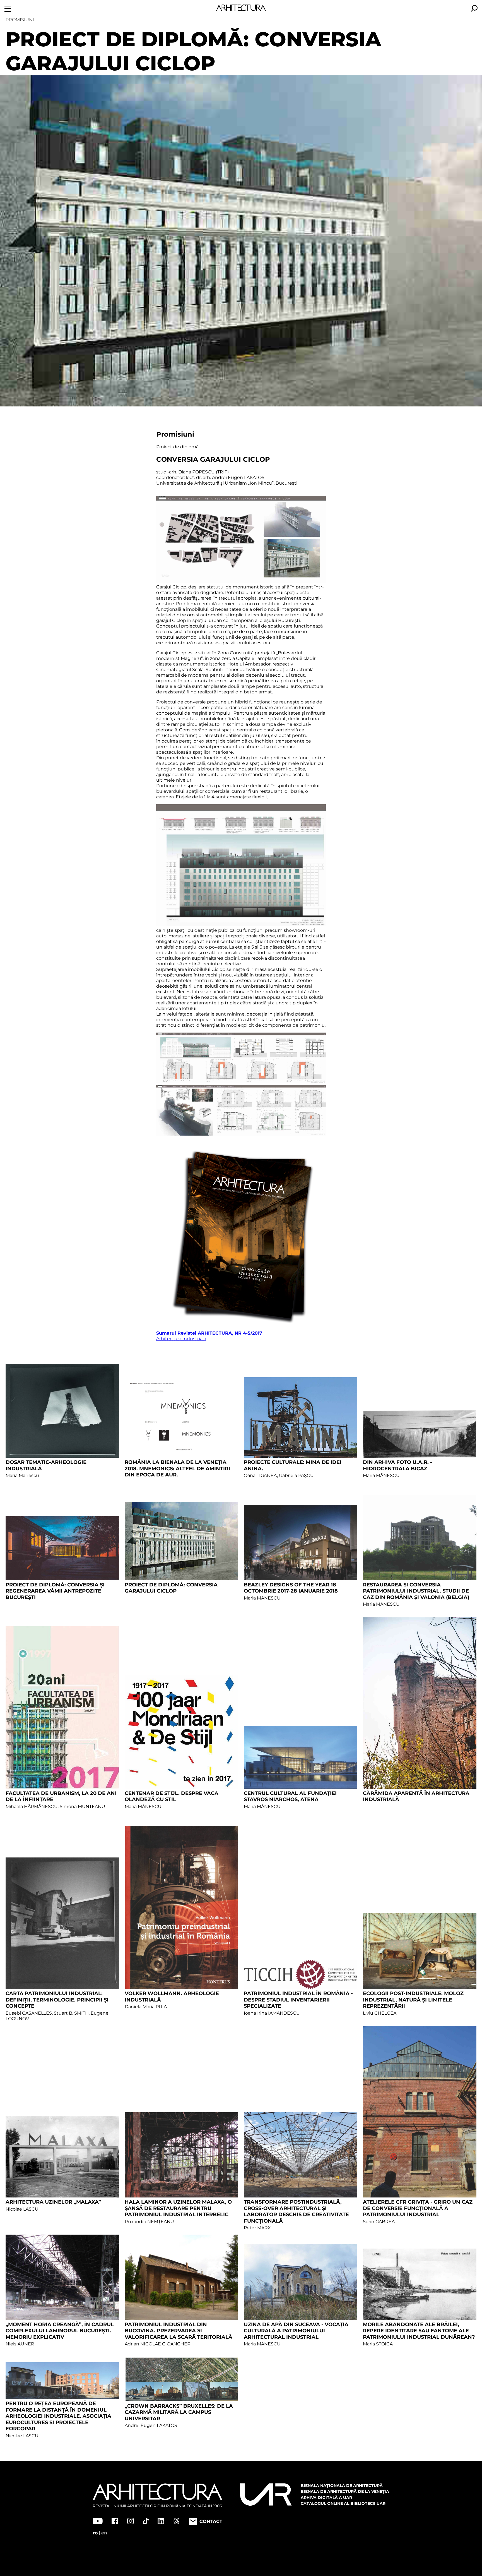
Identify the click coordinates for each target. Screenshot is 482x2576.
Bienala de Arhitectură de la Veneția (345, 2491)
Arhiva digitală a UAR (326, 2498)
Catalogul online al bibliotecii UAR (343, 2503)
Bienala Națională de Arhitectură (342, 2486)
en (104, 2533)
